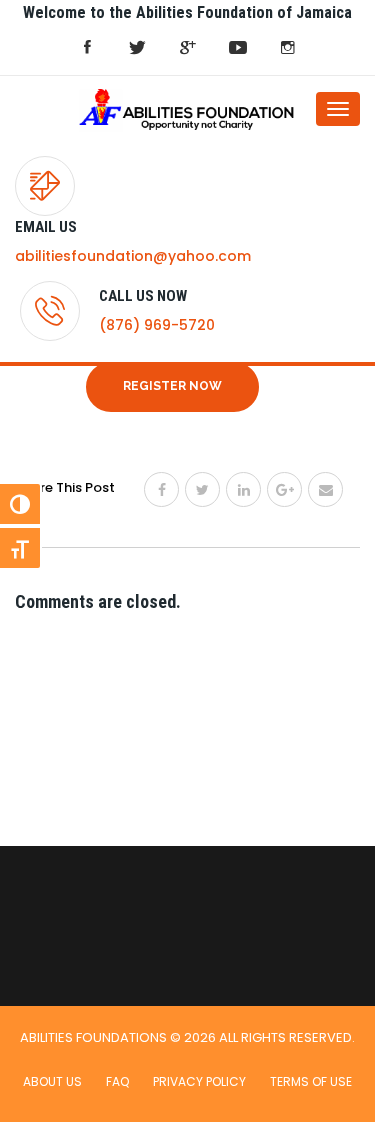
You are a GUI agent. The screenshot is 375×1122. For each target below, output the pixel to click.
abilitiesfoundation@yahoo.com (133, 256)
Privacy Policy (199, 1081)
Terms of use (311, 1081)
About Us (52, 1081)
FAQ (117, 1081)
